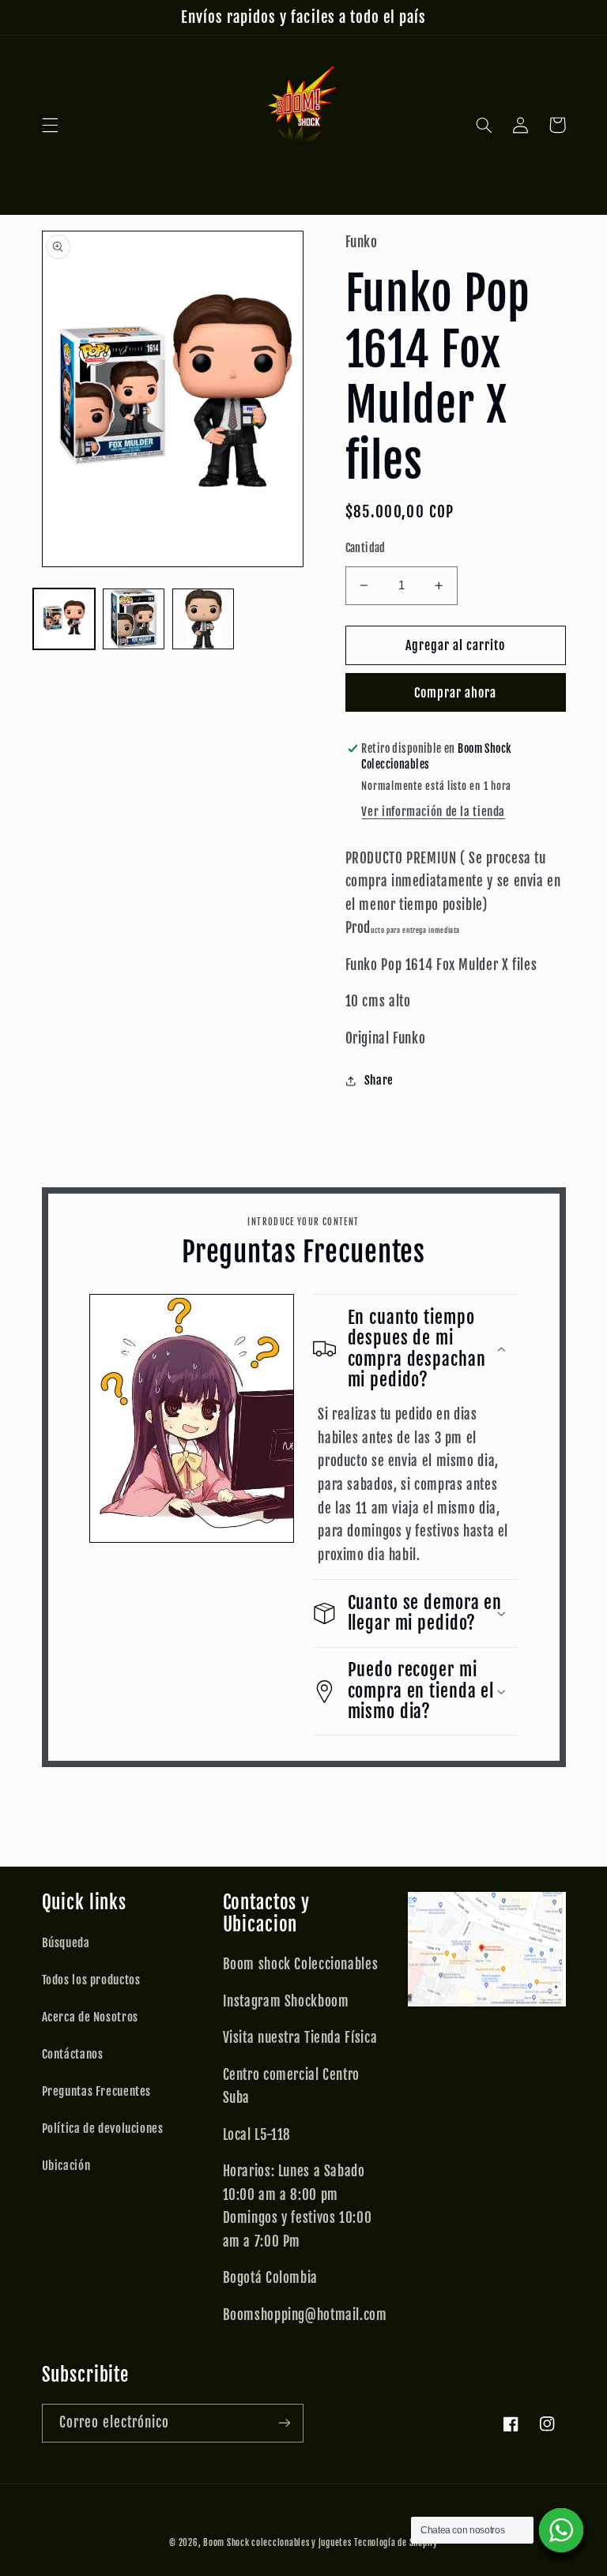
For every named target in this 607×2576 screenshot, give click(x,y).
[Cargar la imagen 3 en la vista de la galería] (203, 619)
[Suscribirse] (285, 2423)
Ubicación (66, 2166)
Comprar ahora (456, 693)
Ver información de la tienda (433, 812)
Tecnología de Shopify (396, 2543)
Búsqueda (66, 1943)
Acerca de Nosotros (90, 2017)
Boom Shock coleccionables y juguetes (277, 2543)
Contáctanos (73, 2054)
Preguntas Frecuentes (97, 2091)
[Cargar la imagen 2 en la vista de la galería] (134, 619)
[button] (50, 125)
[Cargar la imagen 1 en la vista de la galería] (64, 619)
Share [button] (379, 1080)
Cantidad (366, 548)
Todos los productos (91, 1980)
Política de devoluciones (103, 2128)
